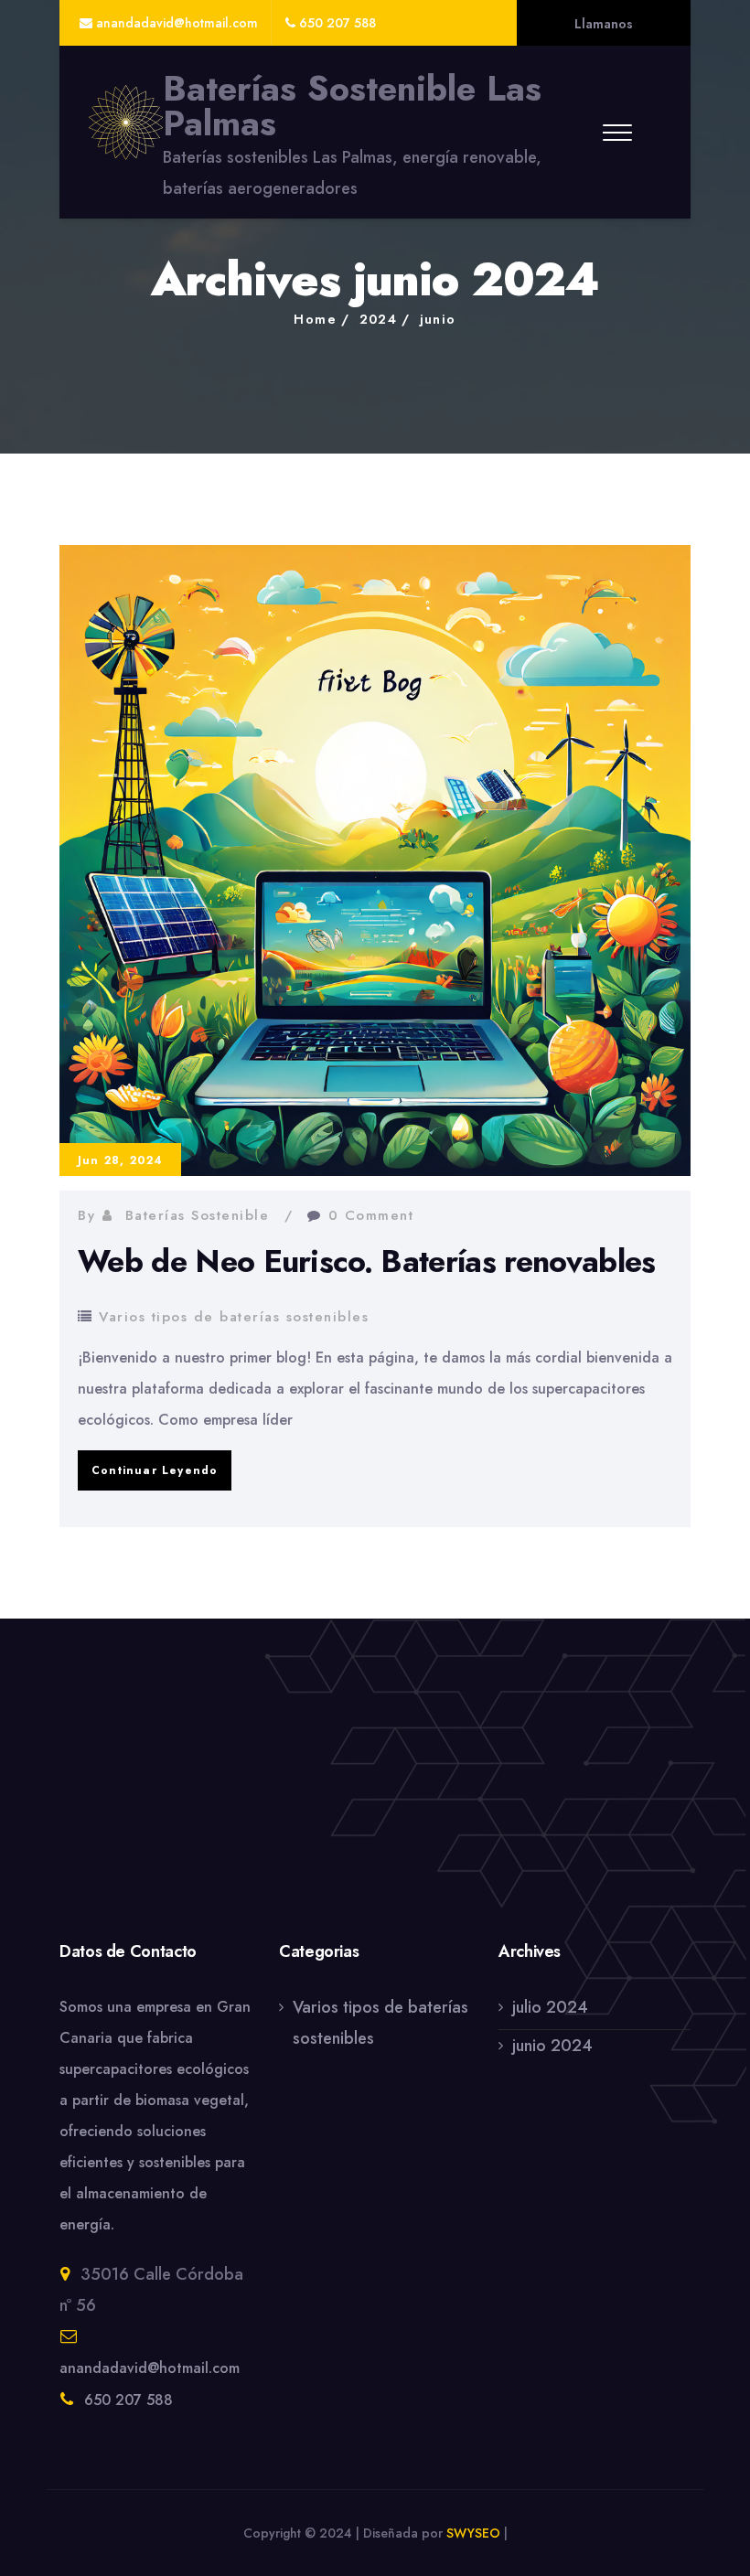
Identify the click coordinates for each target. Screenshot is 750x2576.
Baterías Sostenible (198, 1215)
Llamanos (604, 24)
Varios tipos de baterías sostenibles (234, 1317)
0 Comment (371, 1215)
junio (438, 319)
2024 (379, 319)
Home (315, 319)
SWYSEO (473, 2533)
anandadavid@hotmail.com (150, 2368)
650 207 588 (129, 2400)
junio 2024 (552, 2046)
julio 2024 (550, 2007)
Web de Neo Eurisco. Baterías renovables (366, 1261)
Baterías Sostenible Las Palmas (352, 107)
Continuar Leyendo (161, 1476)
